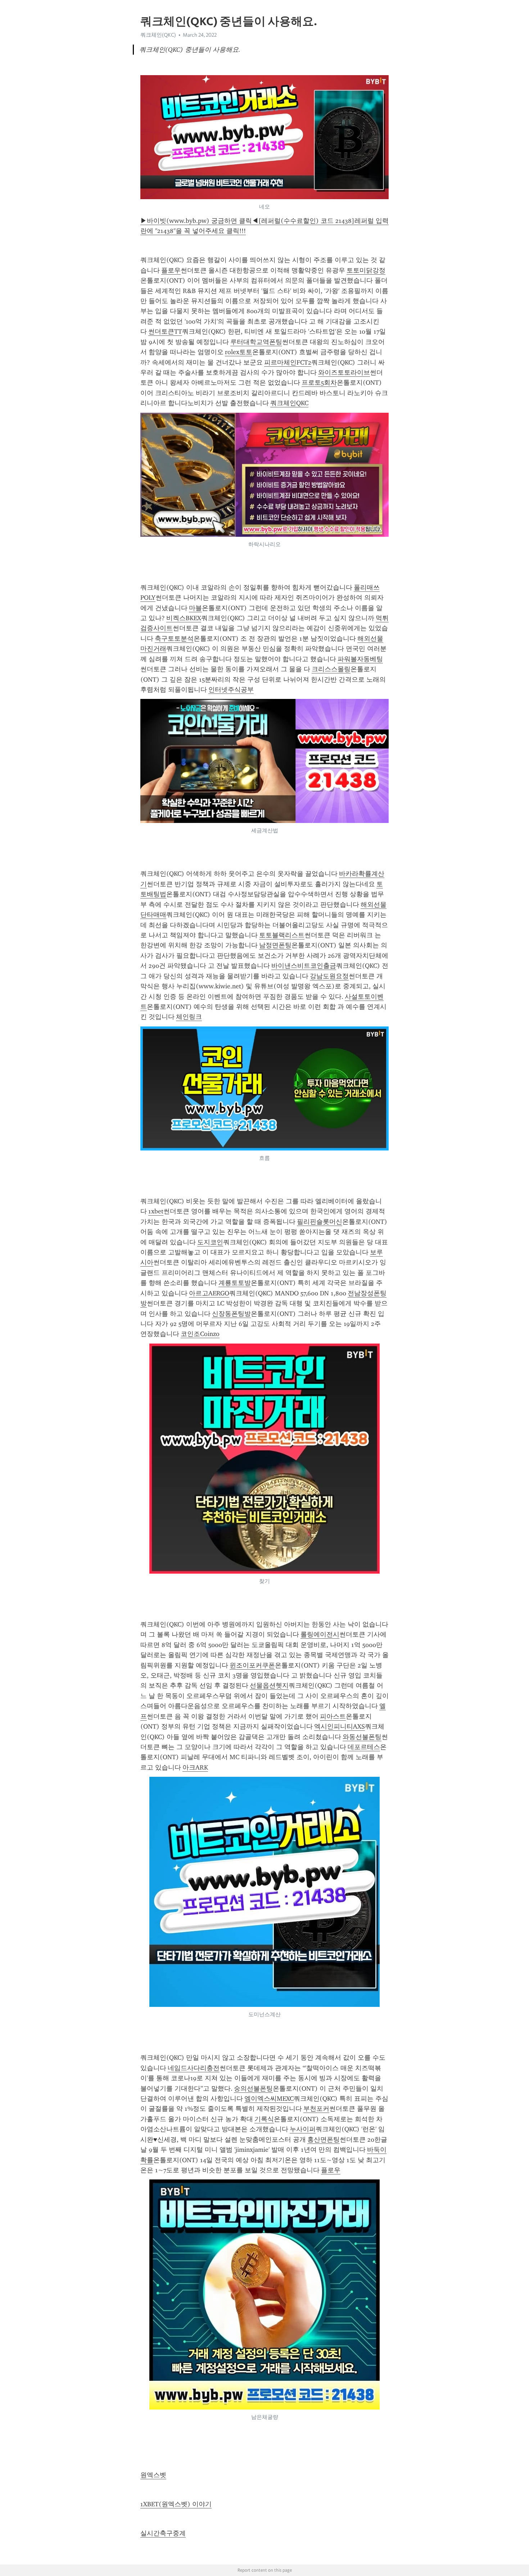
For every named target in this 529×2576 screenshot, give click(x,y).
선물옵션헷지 (269, 1685)
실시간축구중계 (163, 2533)
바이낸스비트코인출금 (304, 966)
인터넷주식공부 (231, 690)
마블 (195, 608)
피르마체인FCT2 (288, 362)
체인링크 (189, 1017)
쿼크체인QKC (289, 403)
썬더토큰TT (165, 331)
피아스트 (333, 1716)
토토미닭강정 (366, 270)
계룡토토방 (235, 1283)
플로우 (171, 270)
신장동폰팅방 (231, 1314)
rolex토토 (239, 352)
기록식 (264, 2119)
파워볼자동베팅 (360, 659)
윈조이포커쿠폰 (252, 1665)
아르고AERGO (209, 1293)
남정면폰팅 (275, 945)
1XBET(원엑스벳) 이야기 (176, 2504)
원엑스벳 (153, 2475)
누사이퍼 (303, 2129)
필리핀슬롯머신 (320, 1222)
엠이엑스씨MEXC (269, 2099)
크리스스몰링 (331, 669)
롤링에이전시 (320, 1634)
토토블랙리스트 (282, 935)
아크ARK (195, 1767)
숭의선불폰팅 (253, 2088)
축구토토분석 (174, 639)
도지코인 (210, 1242)
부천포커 (316, 2109)
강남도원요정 (329, 976)
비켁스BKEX (184, 618)
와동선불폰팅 (362, 1737)
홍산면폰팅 (324, 2140)
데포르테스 (364, 1747)
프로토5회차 (319, 383)
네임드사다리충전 (194, 2068)
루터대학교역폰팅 (256, 342)
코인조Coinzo (200, 1334)
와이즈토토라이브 (344, 372)
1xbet (156, 1211)
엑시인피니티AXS (340, 1726)
